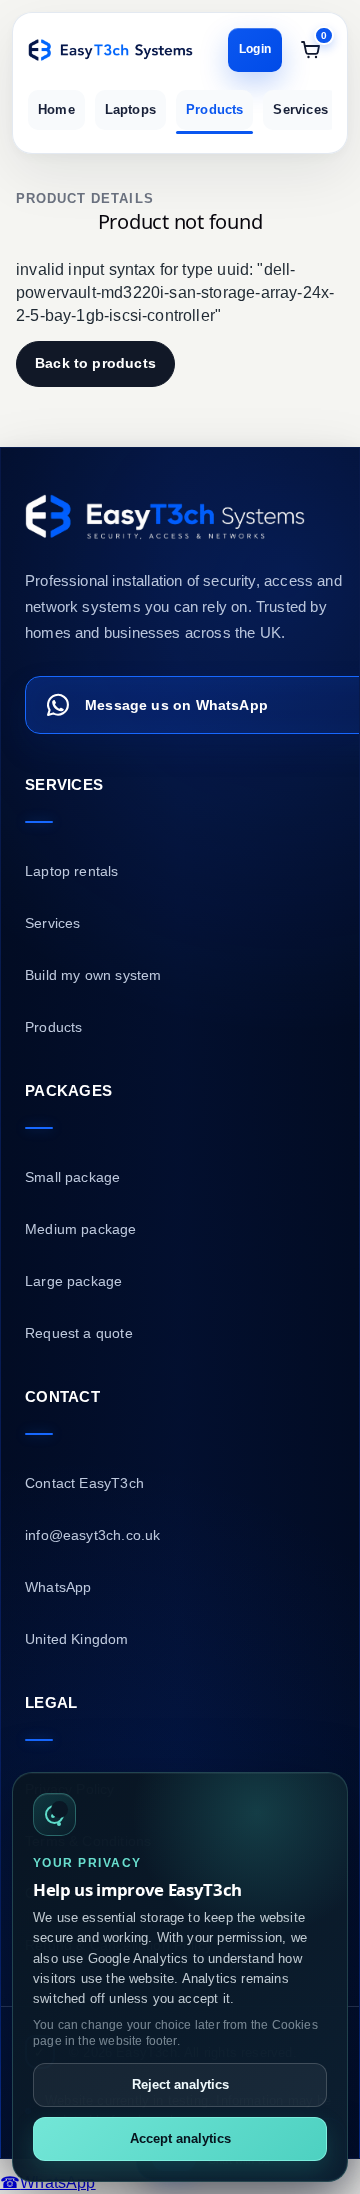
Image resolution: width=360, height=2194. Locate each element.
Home (56, 109)
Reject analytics (180, 2084)
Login (255, 49)
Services (300, 109)
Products (214, 109)
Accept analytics (180, 2138)
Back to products (95, 363)
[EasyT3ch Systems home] (110, 50)
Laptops (130, 109)
